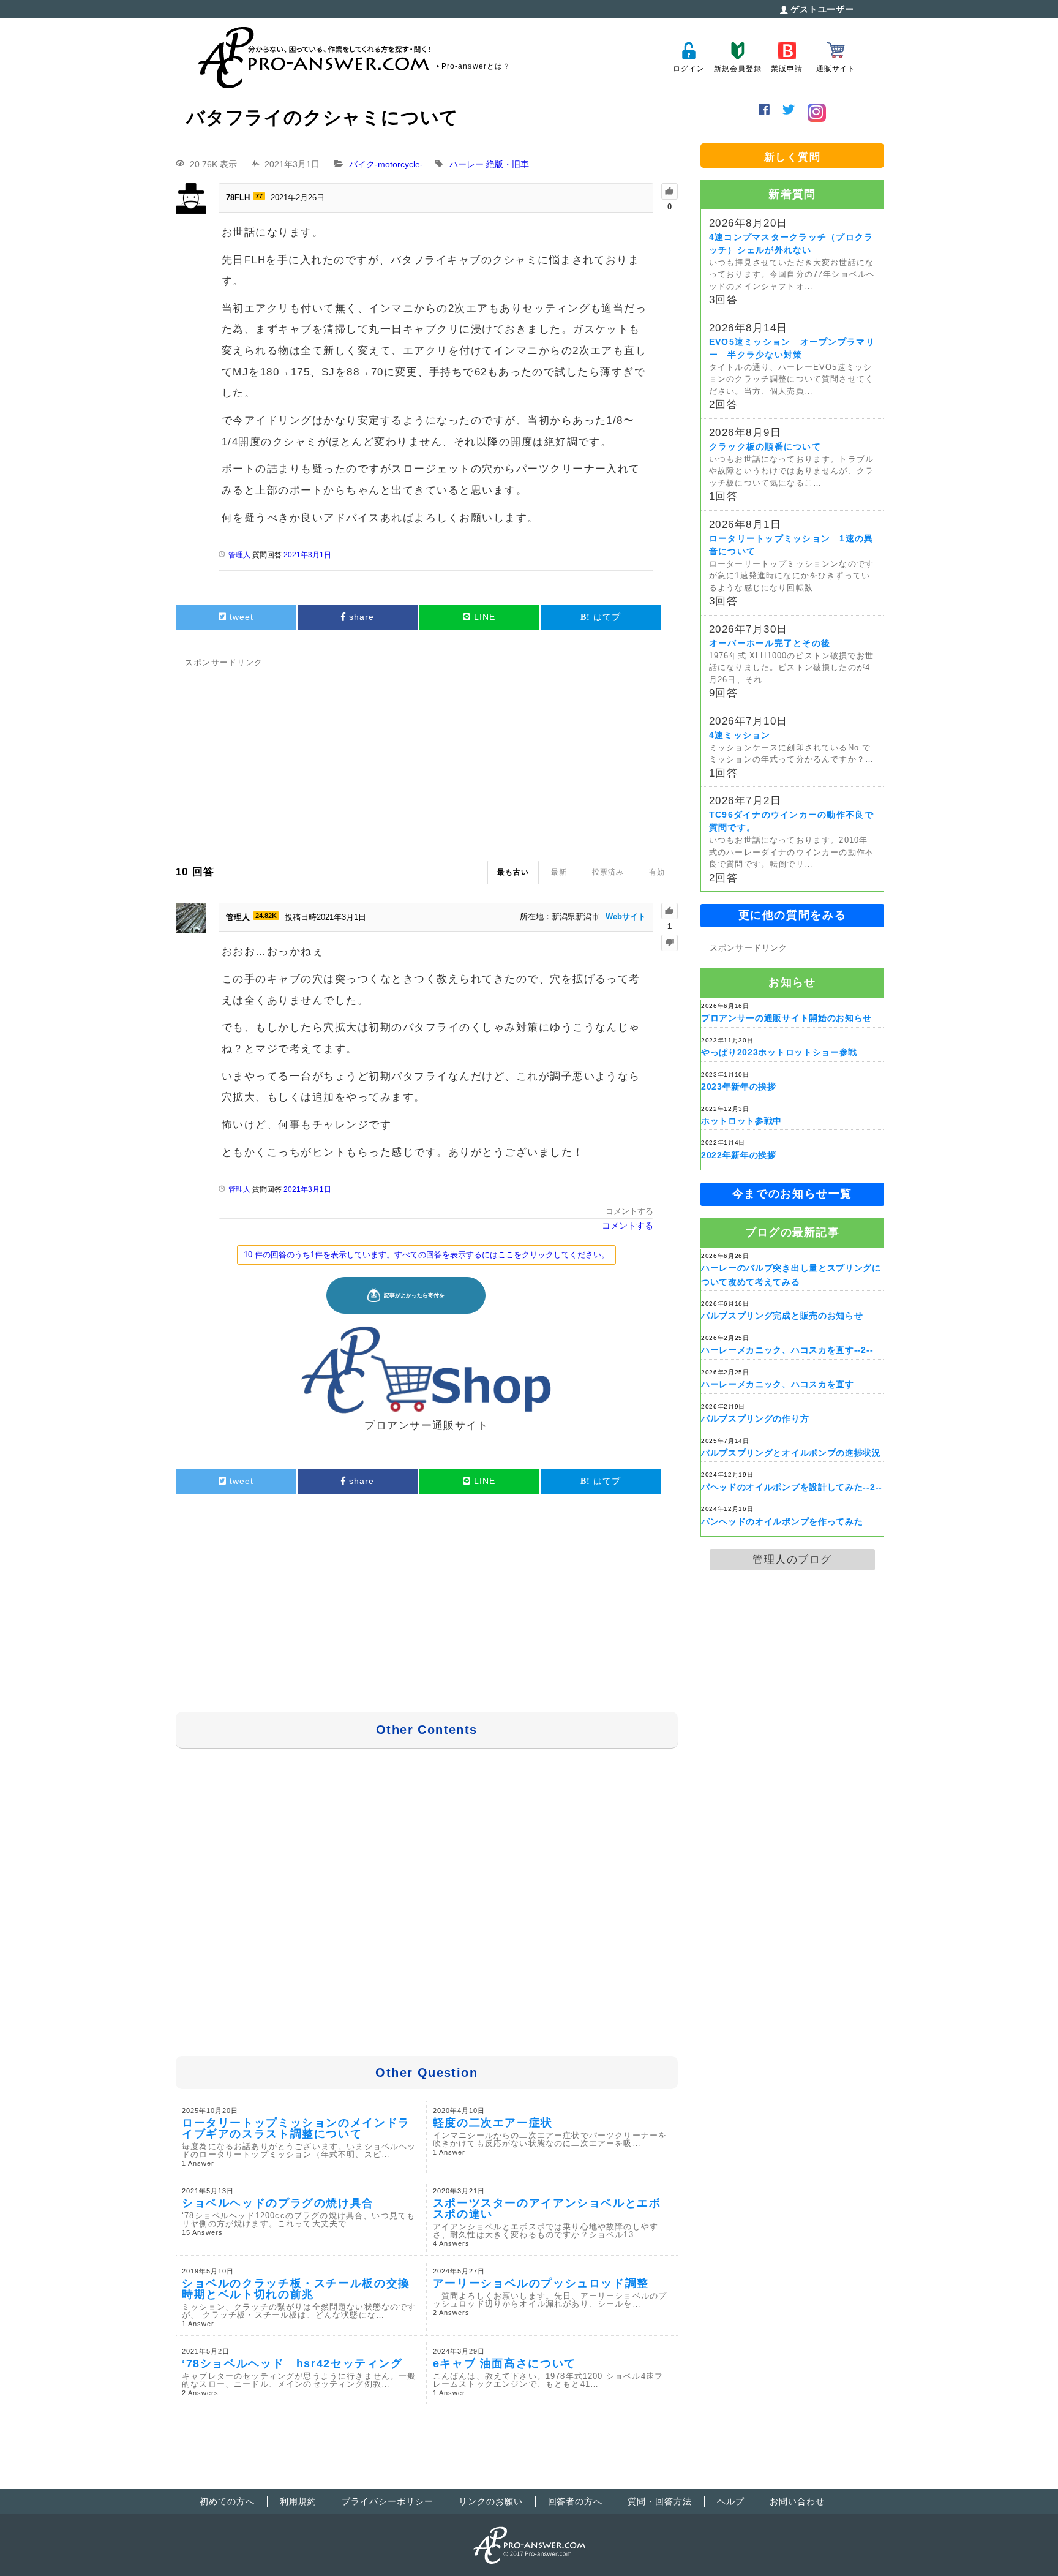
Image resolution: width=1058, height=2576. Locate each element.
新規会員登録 (737, 69)
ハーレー (467, 164)
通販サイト (836, 69)
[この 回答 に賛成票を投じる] (670, 911)
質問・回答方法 (660, 2501)
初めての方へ (227, 2501)
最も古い (513, 872)
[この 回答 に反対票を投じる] (670, 943)
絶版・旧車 (508, 164)
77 (259, 196)
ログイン (688, 69)
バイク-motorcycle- (386, 164)
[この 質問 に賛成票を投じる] (670, 191)
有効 (657, 872)
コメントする (629, 1211)
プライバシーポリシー (388, 2501)
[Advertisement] (427, 756)
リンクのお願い (491, 2501)
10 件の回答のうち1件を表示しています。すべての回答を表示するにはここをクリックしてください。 (426, 1255)
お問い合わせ (797, 2501)
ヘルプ (731, 2501)
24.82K (266, 916)
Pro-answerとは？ (476, 66)
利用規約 (298, 2501)
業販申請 (786, 69)
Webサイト (626, 917)
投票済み (608, 872)
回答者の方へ (576, 2501)
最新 (559, 872)
